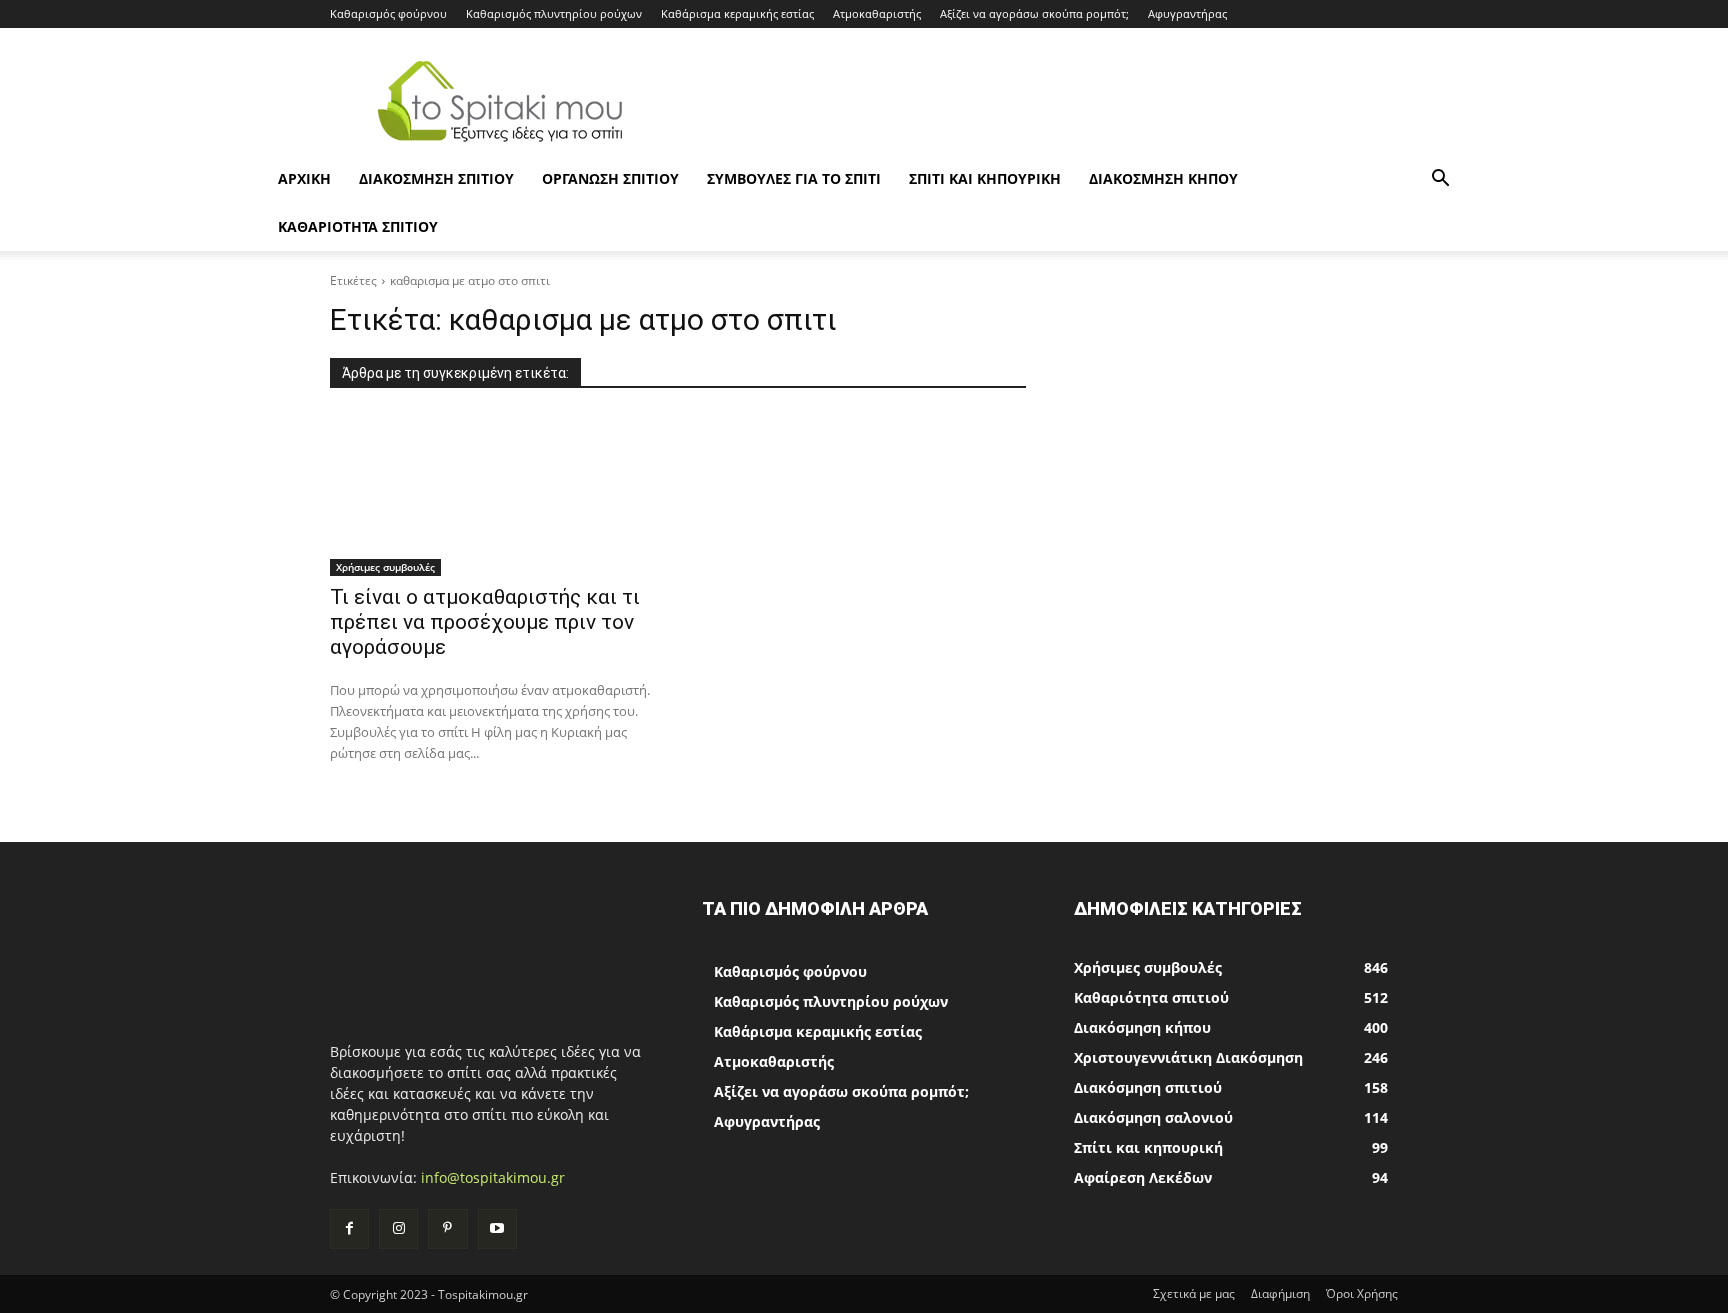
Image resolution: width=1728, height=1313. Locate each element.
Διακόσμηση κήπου (1163, 178)
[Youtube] (497, 1228)
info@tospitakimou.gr (493, 1177)
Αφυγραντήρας (1187, 13)
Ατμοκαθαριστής (877, 13)
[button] (1440, 180)
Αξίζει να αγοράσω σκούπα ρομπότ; (1034, 13)
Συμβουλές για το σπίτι (794, 178)
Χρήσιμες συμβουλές (385, 567)
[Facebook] (349, 1228)
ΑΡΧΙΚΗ (304, 178)
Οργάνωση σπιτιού (610, 178)
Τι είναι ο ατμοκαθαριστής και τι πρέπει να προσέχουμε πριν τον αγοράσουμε (485, 622)
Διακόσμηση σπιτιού (436, 178)
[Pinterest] (447, 1228)
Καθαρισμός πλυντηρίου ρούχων (554, 13)
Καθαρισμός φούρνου (388, 13)
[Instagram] (398, 1228)
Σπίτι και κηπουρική (985, 178)
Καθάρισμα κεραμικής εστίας (737, 13)
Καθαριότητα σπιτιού (358, 226)
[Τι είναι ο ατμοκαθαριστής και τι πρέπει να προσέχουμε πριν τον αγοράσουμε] (492, 495)
